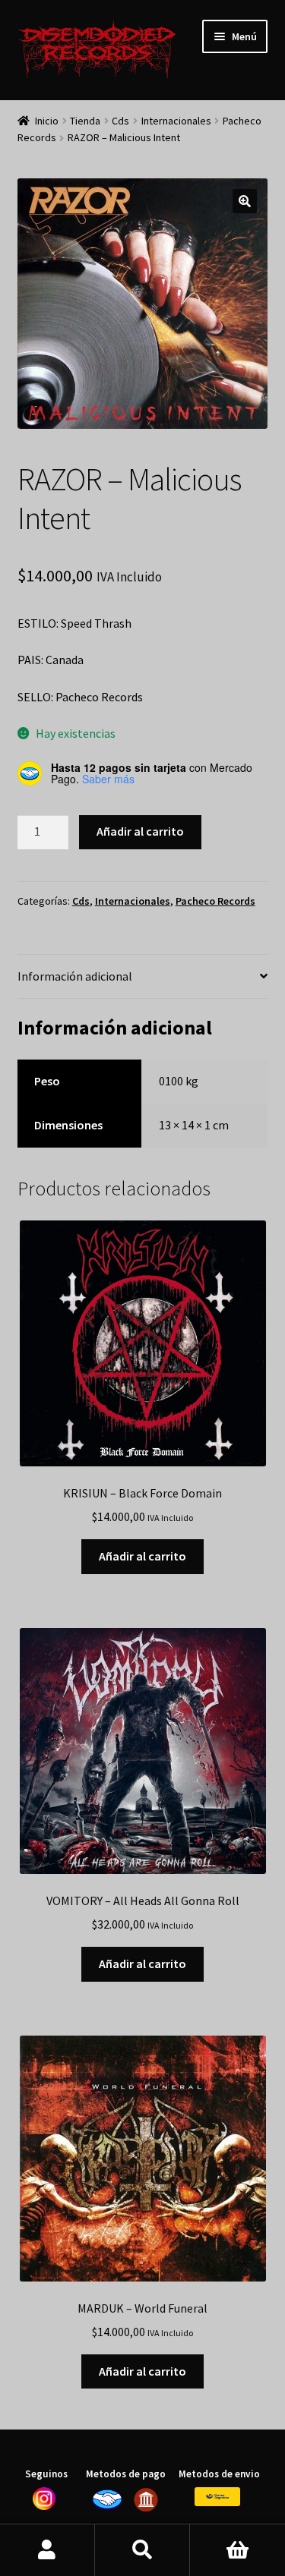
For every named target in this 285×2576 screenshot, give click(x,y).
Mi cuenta (47, 2550)
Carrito (237, 2550)
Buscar (142, 2550)
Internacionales (176, 121)
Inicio (47, 121)
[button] (245, 201)
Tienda (85, 121)
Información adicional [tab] (75, 976)
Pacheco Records (215, 901)
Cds (120, 121)
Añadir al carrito (140, 831)
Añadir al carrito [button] (142, 1556)
